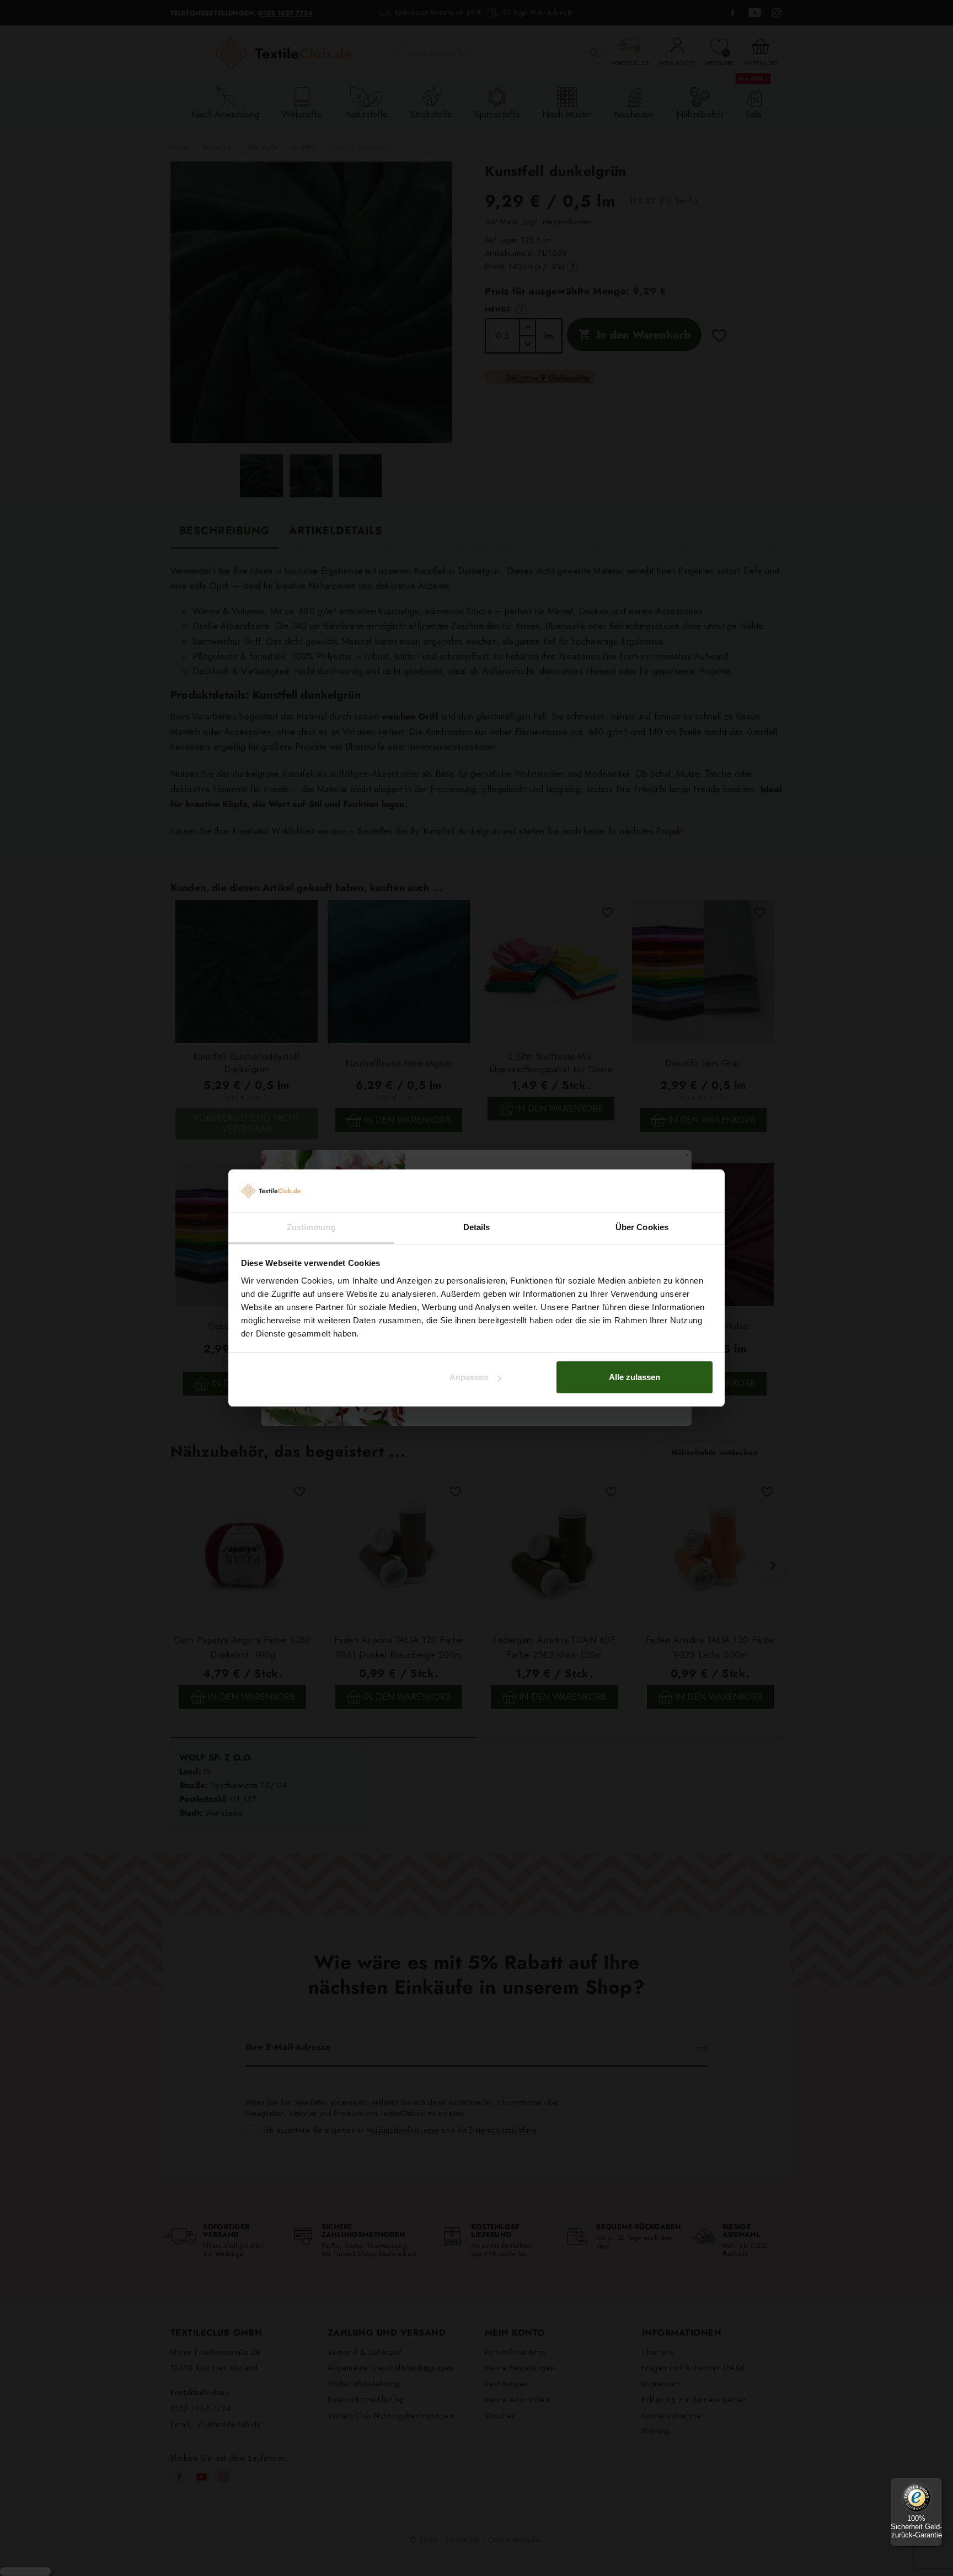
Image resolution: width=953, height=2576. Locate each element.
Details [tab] (477, 1227)
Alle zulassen (635, 1377)
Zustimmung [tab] (311, 1227)
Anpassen (469, 1377)
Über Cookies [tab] (642, 1227)
